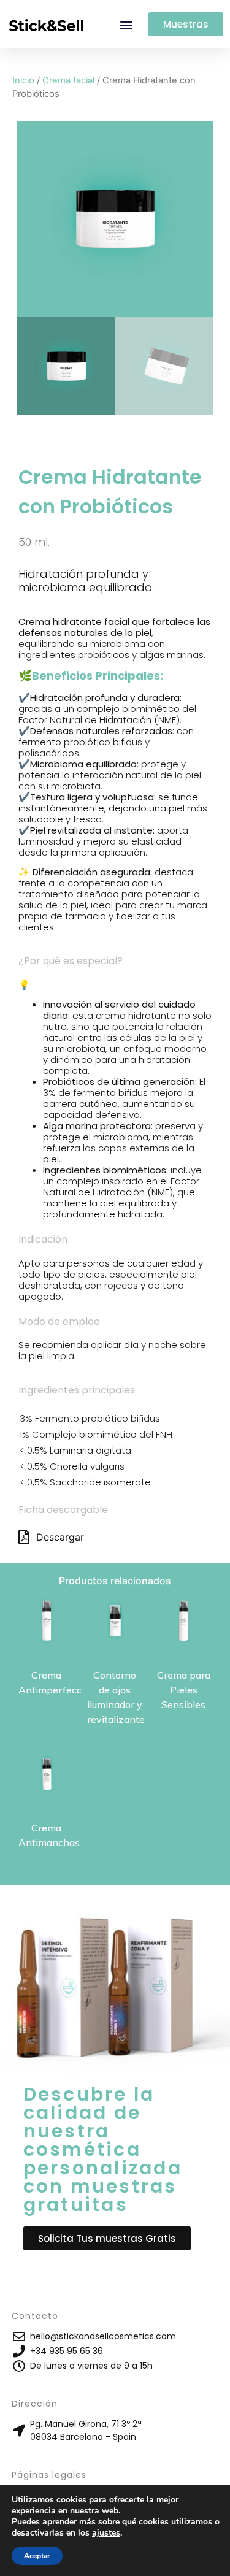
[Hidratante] (115, 219)
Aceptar (37, 2556)
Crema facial (68, 80)
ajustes (106, 2533)
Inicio (23, 80)
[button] (126, 24)
